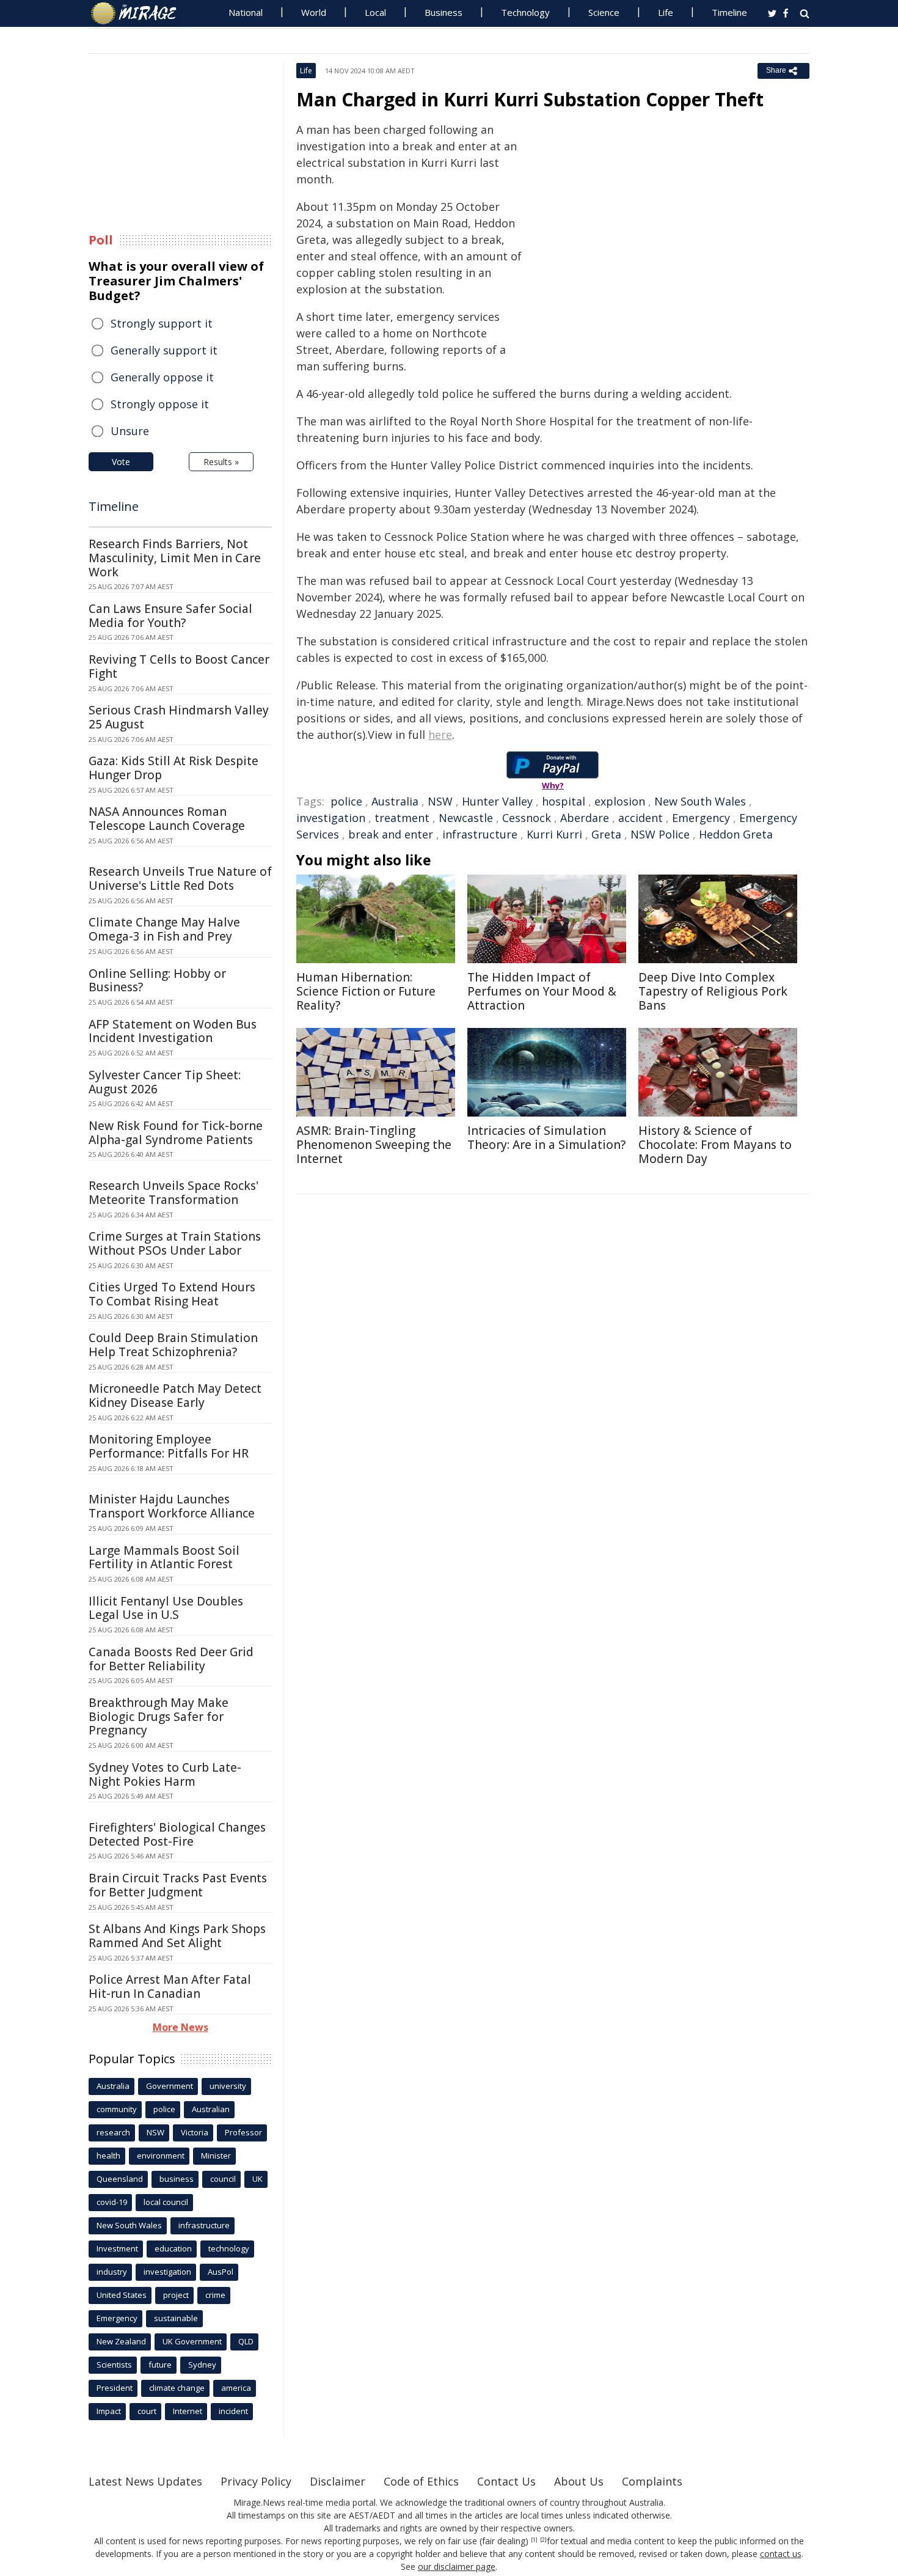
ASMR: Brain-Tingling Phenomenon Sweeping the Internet (374, 1145)
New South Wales (700, 801)
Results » (221, 462)
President (115, 2388)
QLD (246, 2341)
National (246, 12)
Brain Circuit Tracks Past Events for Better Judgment (178, 1885)
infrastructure (480, 834)
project (176, 2295)
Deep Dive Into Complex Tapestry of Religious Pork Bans (713, 991)
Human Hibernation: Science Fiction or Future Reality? (366, 991)
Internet (188, 2411)
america (236, 2388)
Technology (525, 12)
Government (170, 2086)
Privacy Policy (256, 2481)
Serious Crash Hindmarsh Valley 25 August (179, 717)
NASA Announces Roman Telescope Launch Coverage (167, 819)
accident (641, 818)
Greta (606, 834)
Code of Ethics (421, 2481)
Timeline (729, 12)
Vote (121, 462)
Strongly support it (162, 323)
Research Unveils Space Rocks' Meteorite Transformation (173, 1193)
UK (257, 2179)
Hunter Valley (497, 801)
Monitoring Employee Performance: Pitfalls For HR (169, 1446)
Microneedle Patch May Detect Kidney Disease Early (175, 1396)
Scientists (114, 2365)
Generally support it (164, 350)
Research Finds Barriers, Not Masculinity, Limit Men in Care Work (175, 558)
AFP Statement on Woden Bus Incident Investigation (173, 1031)
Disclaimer (338, 2481)
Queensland (120, 2179)
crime (215, 2295)
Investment (117, 2248)
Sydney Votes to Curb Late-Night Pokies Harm (165, 1774)
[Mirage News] (140, 13)
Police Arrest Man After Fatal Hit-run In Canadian (170, 1987)
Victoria (195, 2132)
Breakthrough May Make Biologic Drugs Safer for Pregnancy (159, 1717)
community (117, 2109)
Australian (211, 2109)
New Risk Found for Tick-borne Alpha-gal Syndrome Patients (176, 1133)
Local (375, 12)
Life (666, 12)
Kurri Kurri (554, 834)
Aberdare (585, 818)
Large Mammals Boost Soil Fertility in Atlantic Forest (164, 1558)
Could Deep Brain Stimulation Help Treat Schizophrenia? (173, 1345)
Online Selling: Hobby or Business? (157, 981)
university (228, 2086)
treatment (402, 818)
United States (122, 2295)
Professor (243, 2132)
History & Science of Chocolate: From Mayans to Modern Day (715, 1145)
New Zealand (121, 2341)
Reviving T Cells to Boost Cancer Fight (179, 666)
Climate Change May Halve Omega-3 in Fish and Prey (164, 929)
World (314, 12)
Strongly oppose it (160, 404)
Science (604, 12)
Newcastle (466, 818)
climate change (177, 2388)
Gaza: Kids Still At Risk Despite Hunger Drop (173, 768)
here (440, 735)
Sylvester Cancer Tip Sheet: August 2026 (165, 1082)
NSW (440, 801)
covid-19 (112, 2202)
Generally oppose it (162, 377)
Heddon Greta (736, 834)
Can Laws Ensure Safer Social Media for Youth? (170, 616)
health (108, 2156)
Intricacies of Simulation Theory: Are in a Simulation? (546, 1138)
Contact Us (506, 2481)
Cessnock (527, 818)
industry (112, 2272)
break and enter (391, 834)
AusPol (221, 2272)
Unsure (130, 431)
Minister (216, 2156)
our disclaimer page (457, 2567)
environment (161, 2156)
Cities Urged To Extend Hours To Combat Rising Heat (172, 1294)
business (177, 2179)
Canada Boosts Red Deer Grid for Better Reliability (171, 1659)
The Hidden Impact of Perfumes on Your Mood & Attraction (542, 991)
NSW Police (660, 834)
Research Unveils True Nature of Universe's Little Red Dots (180, 879)
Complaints (652, 2481)
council (223, 2179)
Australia (395, 801)
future (160, 2365)
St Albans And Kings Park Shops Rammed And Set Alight (177, 1936)
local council (166, 2202)
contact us (781, 2554)
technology (229, 2248)
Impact (109, 2411)
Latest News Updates (145, 2481)
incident (233, 2411)
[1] (534, 2540)
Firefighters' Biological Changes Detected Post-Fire (177, 1834)
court (147, 2411)
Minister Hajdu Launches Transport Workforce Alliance (172, 1506)
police (346, 801)
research (113, 2132)
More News (181, 2027)
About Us (579, 2481)
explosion (620, 801)
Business (444, 12)
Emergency (701, 818)
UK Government (192, 2341)
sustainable (176, 2318)
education (173, 2248)
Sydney (202, 2365)
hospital (564, 801)
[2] (543, 2540)
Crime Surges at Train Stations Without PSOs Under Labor (175, 1243)
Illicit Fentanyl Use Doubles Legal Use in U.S (166, 1608)
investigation (331, 818)
